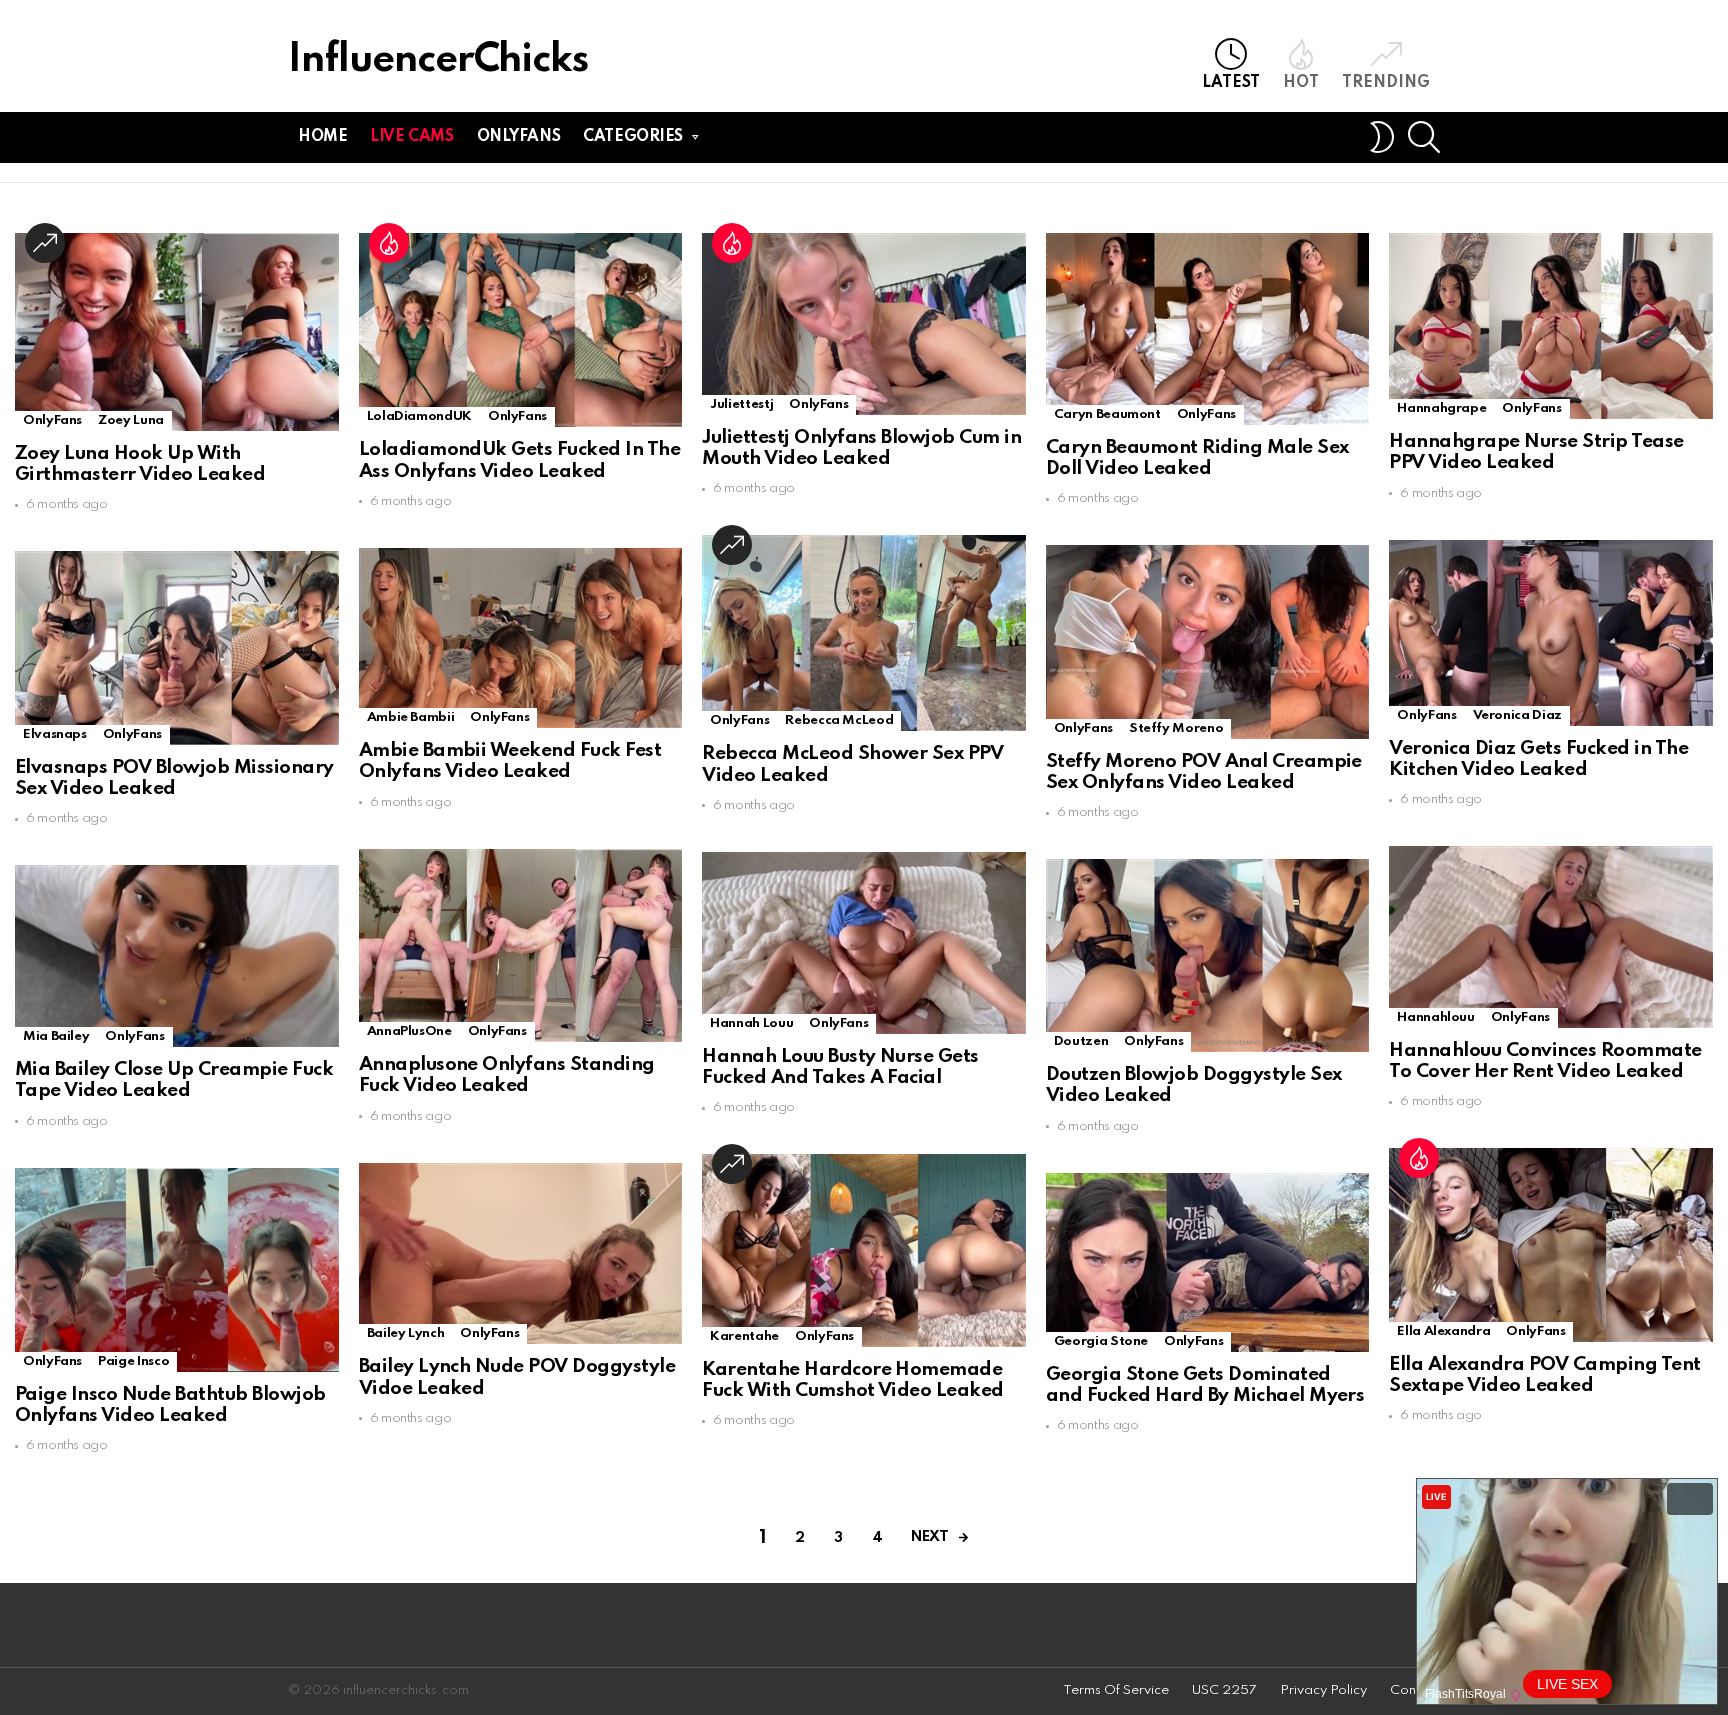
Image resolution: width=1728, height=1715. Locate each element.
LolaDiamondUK (419, 416)
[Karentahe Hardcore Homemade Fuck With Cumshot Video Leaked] (864, 1250)
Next (929, 1537)
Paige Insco (133, 1361)
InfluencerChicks (438, 60)
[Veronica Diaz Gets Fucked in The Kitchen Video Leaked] (1551, 633)
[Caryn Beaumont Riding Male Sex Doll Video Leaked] (1208, 329)
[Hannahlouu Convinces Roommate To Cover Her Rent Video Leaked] (1551, 937)
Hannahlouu (1435, 1017)
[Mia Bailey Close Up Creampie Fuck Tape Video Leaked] (177, 956)
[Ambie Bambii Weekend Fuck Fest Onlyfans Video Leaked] (521, 638)
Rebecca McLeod (839, 720)
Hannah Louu (751, 1023)
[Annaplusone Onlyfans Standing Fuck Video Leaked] (521, 945)
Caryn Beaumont (1107, 414)
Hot (1301, 83)
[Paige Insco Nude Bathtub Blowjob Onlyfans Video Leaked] (177, 1270)
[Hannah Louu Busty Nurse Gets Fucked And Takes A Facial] (864, 943)
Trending (1386, 83)
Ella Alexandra (1443, 1331)
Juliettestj (741, 404)
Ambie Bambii (411, 717)
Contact (1415, 1690)
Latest (1231, 83)
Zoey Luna (131, 420)
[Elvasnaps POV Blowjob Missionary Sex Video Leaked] (177, 647)
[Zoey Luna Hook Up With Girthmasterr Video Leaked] (177, 332)
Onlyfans (519, 137)
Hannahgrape (1441, 408)
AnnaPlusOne (409, 1031)
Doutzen (1081, 1041)
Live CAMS (411, 137)
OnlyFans (52, 420)
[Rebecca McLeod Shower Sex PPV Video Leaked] (864, 633)
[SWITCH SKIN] (1382, 137)
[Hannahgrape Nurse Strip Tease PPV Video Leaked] (1551, 326)
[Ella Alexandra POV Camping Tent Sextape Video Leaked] (1551, 1244)
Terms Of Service (1116, 1690)
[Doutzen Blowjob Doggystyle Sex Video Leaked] (1208, 955)
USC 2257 (1224, 1690)
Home (322, 137)
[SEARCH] (1424, 137)
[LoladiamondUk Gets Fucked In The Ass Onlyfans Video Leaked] (521, 330)
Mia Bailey (56, 1036)
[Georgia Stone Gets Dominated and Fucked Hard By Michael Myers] (1208, 1262)
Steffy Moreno (1176, 728)
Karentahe (744, 1336)
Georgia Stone (1101, 1341)
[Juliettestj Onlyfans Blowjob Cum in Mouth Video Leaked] (864, 324)
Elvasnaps (55, 734)
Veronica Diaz (1517, 715)
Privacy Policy (1323, 1690)
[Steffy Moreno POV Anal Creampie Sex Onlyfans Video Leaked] (1208, 641)
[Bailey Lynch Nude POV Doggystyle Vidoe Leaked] (521, 1254)
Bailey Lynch (406, 1333)
